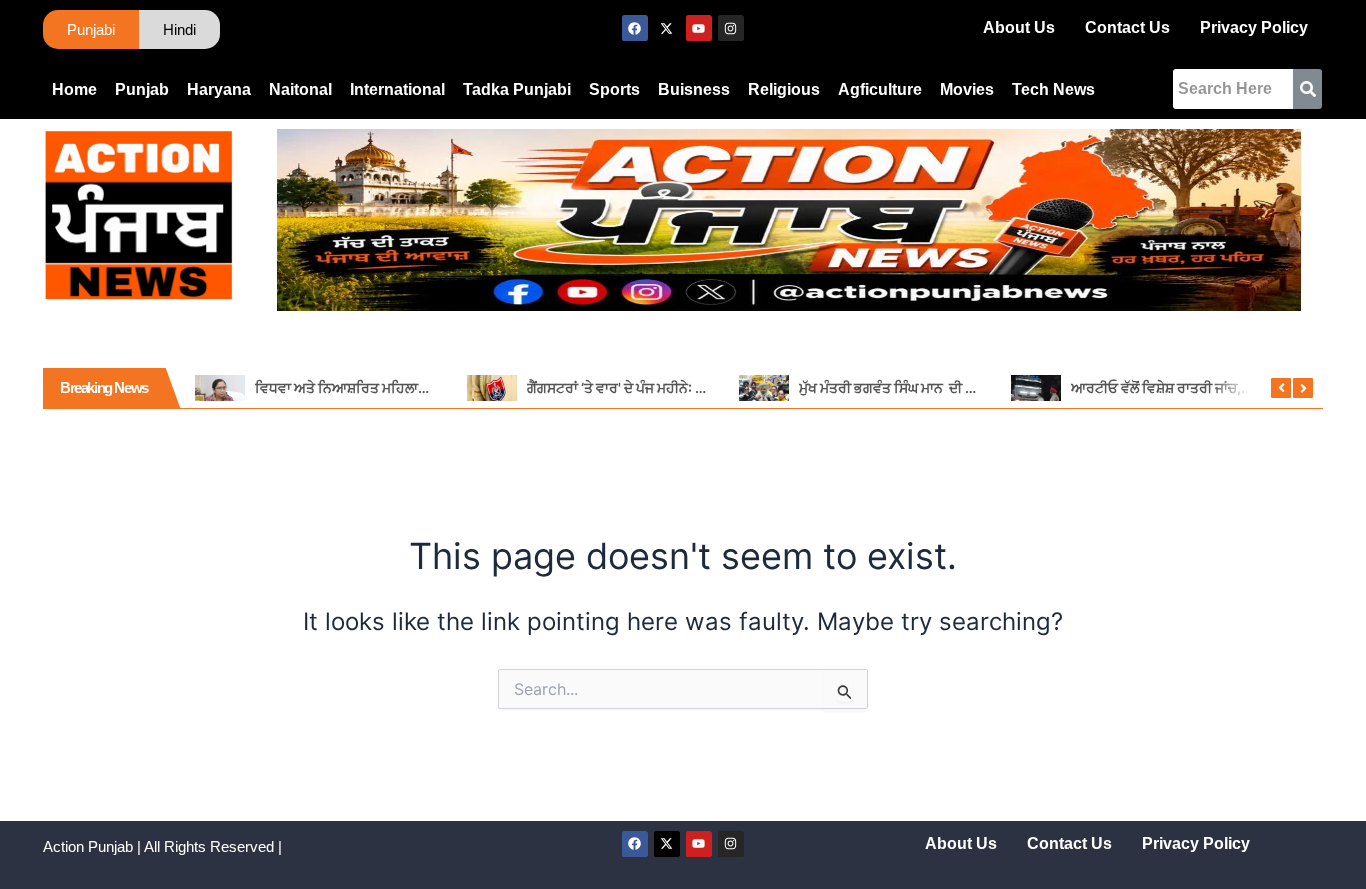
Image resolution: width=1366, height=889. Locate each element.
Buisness (694, 89)
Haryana (219, 89)
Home (74, 89)
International (397, 89)
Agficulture (880, 89)
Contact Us (1127, 27)
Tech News (1053, 89)
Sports (614, 89)
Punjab (142, 89)
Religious (784, 89)
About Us (1019, 27)
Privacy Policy (1254, 27)
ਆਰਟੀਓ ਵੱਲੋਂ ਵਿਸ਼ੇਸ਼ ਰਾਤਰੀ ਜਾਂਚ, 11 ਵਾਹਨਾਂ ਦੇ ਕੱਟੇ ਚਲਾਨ (1217, 387)
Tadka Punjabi (517, 89)
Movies (967, 89)
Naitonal (300, 89)
